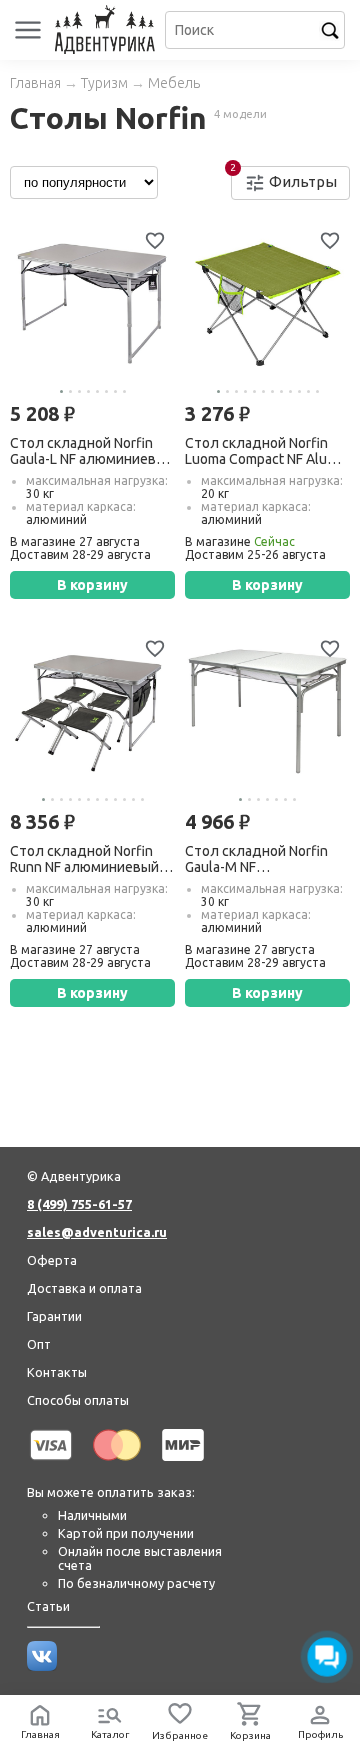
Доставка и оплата (84, 1288)
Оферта (52, 1260)
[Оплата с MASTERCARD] (117, 1464)
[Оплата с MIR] (183, 1464)
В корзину (92, 585)
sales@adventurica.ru (97, 1232)
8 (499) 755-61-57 (79, 1204)
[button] (61, 391)
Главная (35, 83)
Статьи (48, 1606)
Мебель (174, 83)
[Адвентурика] (107, 30)
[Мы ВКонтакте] (42, 1666)
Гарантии (54, 1316)
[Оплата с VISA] (51, 1464)
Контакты (57, 1372)
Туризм (104, 83)
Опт (39, 1344)
